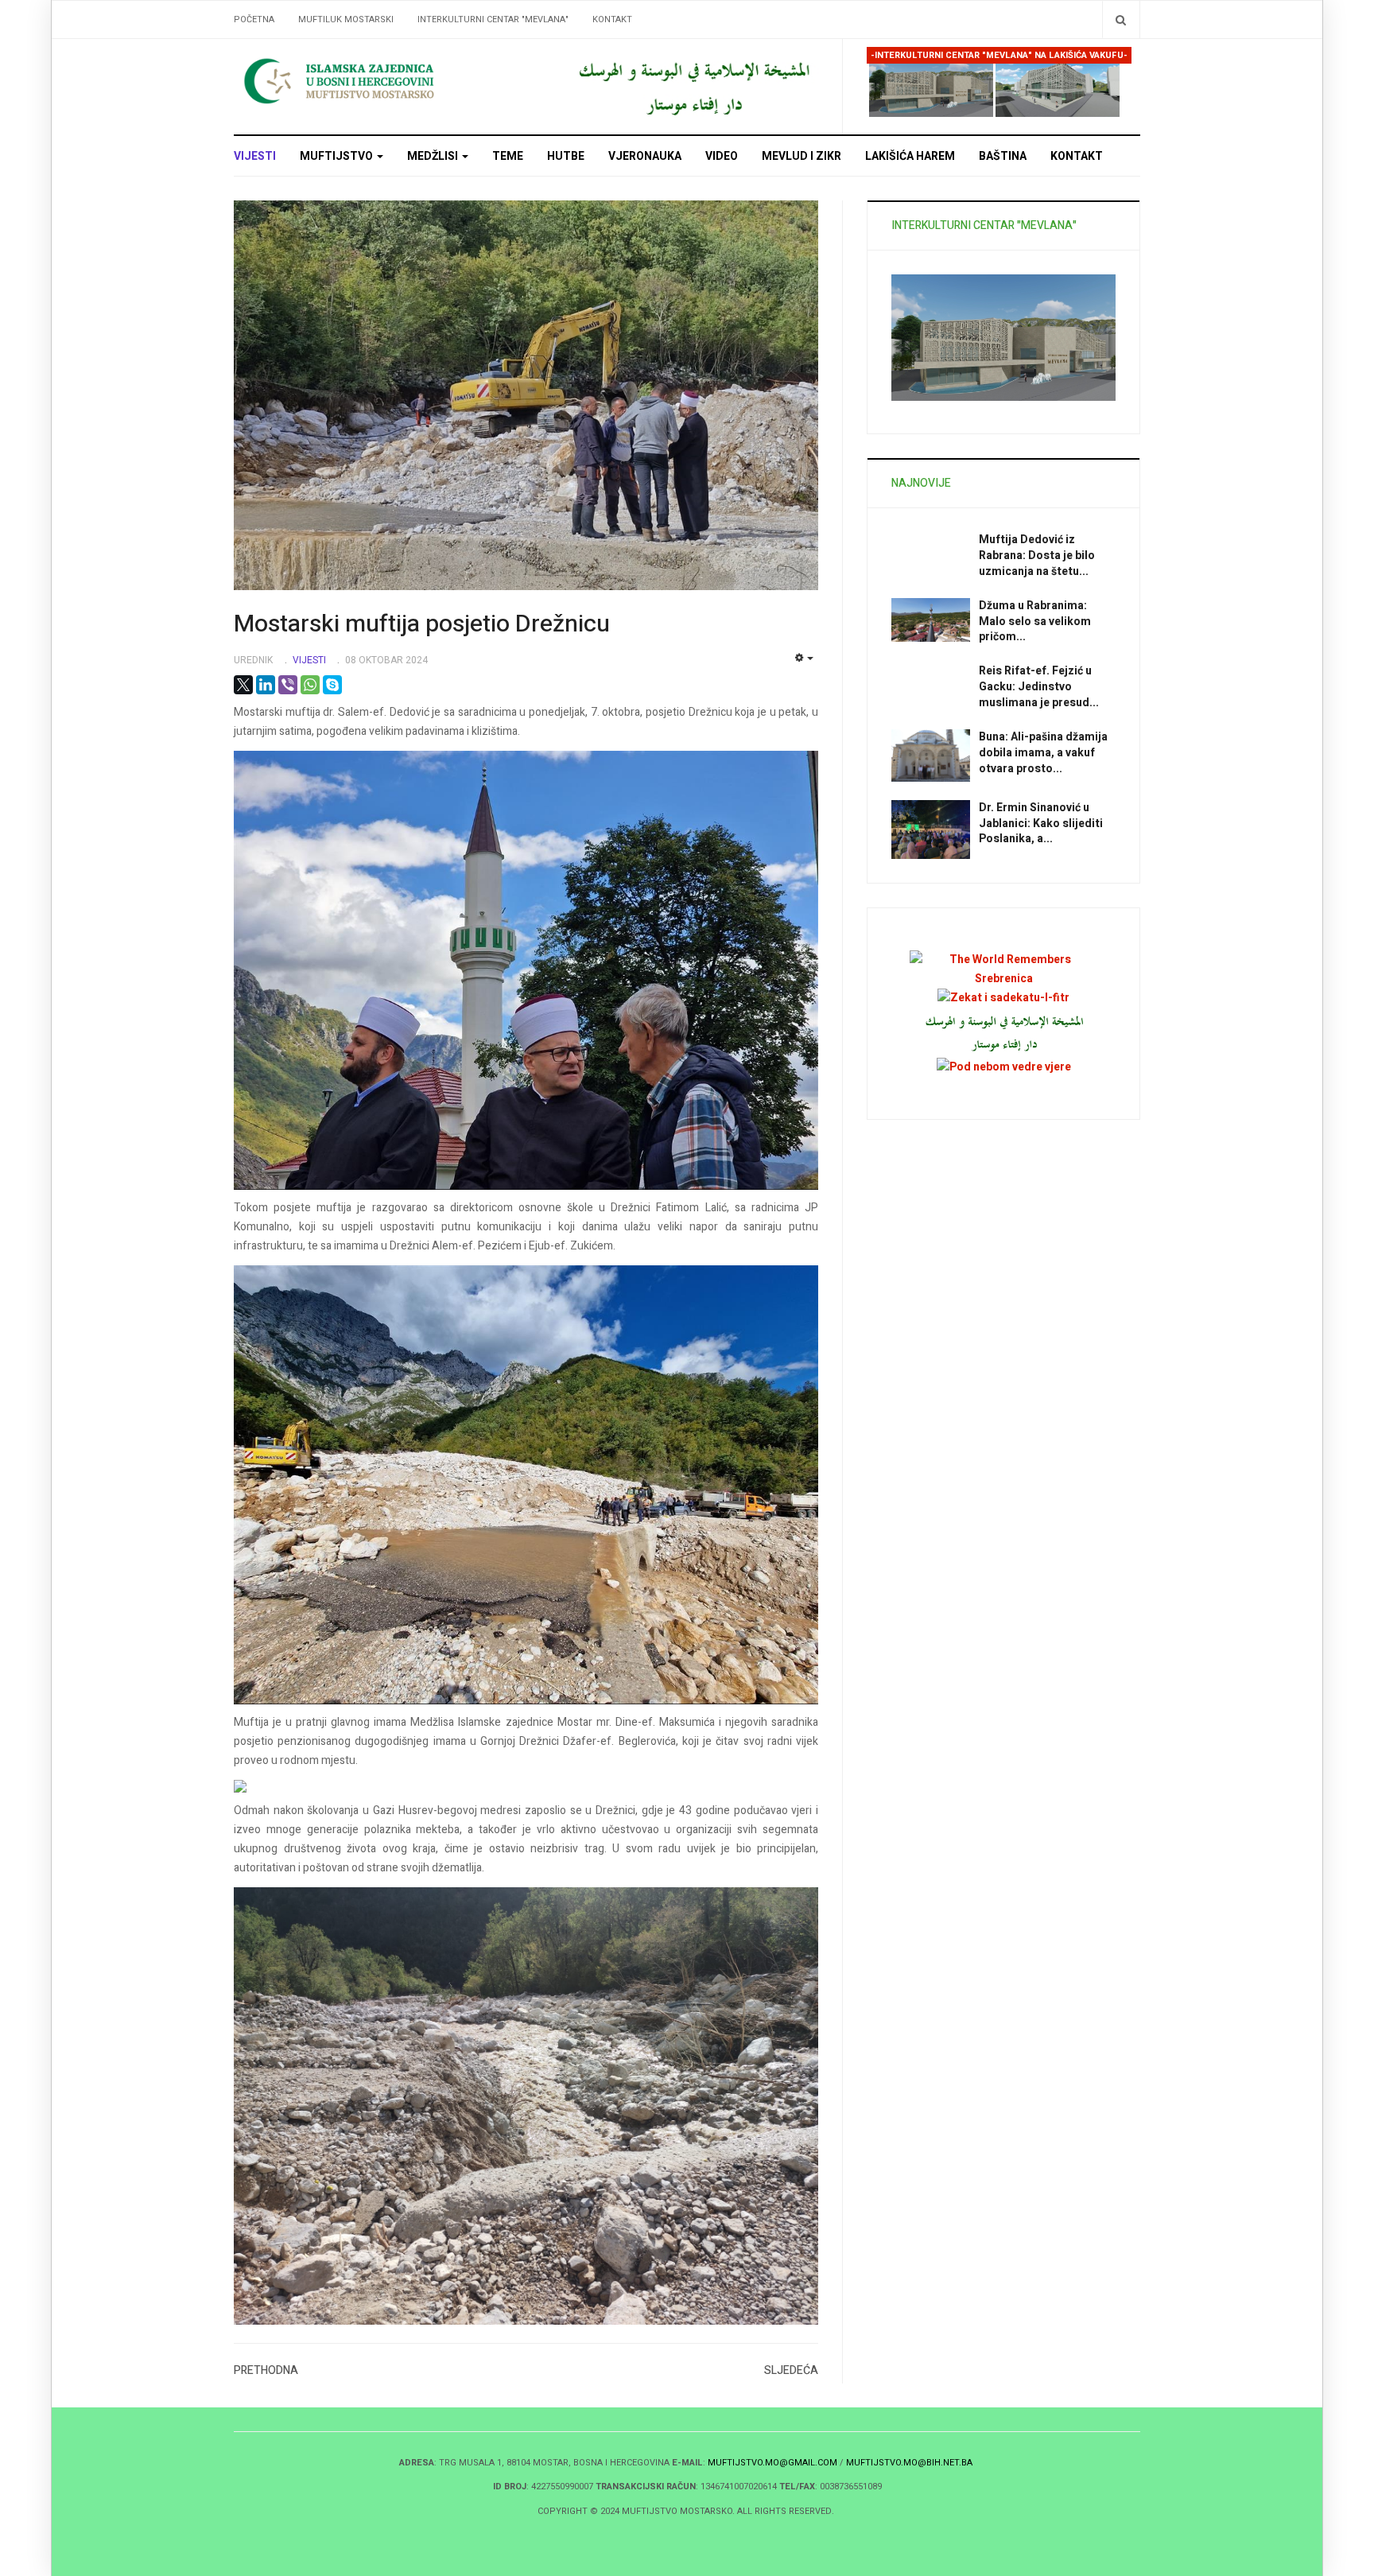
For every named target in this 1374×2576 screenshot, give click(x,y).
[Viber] (288, 685)
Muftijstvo (338, 156)
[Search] (1121, 19)
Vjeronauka (645, 156)
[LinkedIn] (266, 685)
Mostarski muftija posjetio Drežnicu (422, 624)
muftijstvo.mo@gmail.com (772, 2463)
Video (722, 156)
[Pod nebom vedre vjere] (1004, 1066)
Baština (1003, 156)
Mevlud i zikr (801, 156)
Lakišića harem (910, 156)
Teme (508, 156)
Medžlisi (434, 156)
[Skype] (332, 685)
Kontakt (612, 19)
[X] (243, 685)
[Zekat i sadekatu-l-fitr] (1003, 998)
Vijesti (255, 156)
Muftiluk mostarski (346, 19)
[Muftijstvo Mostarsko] (377, 81)
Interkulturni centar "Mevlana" (493, 19)
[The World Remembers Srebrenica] (1003, 968)
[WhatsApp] (310, 685)
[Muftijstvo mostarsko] (693, 86)
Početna (254, 19)
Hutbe (566, 156)
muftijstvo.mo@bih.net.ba (909, 2463)
